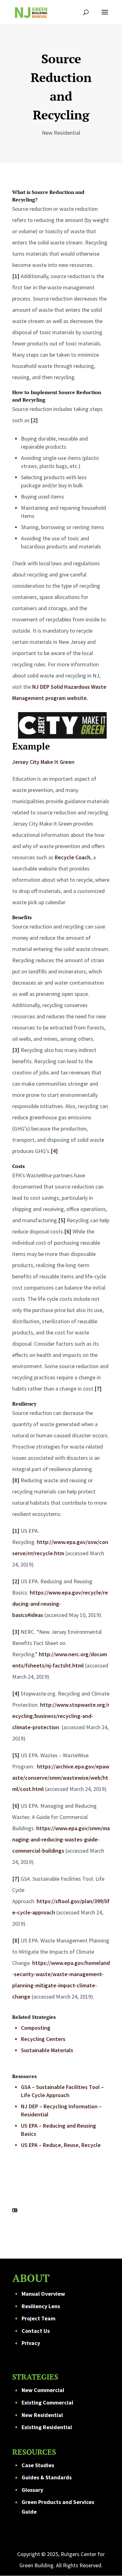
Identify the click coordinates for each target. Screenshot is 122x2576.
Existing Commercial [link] (47, 2402)
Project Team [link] (38, 2318)
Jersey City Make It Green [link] (43, 762)
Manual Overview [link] (43, 2294)
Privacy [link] (31, 2343)
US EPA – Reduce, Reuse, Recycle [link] (61, 2145)
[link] (31, 12)
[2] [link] (34, 420)
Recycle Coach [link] (73, 857)
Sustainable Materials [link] (47, 2050)
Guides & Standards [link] (47, 2477)
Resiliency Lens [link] (41, 2306)
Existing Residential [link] (47, 2427)
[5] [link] (62, 1220)
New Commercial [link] (43, 2390)
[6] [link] (68, 1231)
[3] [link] (16, 1050)
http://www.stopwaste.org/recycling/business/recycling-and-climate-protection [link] (61, 1716)
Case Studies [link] (38, 2465)
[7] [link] (98, 1389)
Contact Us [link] (36, 2331)
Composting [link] (36, 2028)
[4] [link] (54, 1151)
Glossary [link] (32, 2490)
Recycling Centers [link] (43, 2039)
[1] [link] (16, 276)
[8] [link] (16, 1480)
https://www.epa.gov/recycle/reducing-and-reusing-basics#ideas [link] (60, 1604)
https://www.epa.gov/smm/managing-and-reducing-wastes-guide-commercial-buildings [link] (61, 1839)
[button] (105, 16)
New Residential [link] (42, 2415)
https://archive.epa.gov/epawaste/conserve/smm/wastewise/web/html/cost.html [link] (61, 1778)
